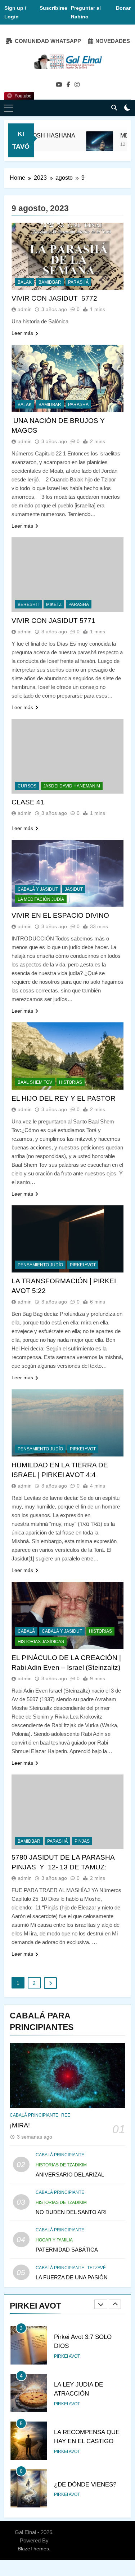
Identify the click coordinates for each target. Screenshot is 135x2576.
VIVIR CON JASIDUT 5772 (54, 298)
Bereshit (28, 604)
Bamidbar (50, 282)
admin (25, 309)
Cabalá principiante (34, 2115)
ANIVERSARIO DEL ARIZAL (70, 2175)
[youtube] (59, 85)
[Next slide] (115, 2304)
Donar (123, 8)
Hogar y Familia (54, 2240)
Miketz (54, 604)
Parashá (78, 282)
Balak (25, 282)
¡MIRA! (20, 2125)
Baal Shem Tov (35, 1082)
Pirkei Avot (67, 2356)
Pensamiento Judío (40, 1265)
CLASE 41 (28, 802)
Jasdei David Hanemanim (72, 786)
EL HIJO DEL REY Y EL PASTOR (64, 1098)
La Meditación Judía (41, 899)
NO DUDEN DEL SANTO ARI (71, 2212)
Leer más (22, 333)
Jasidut (74, 889)
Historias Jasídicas (41, 1642)
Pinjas (82, 1841)
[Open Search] (114, 108)
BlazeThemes (33, 2549)
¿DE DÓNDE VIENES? (85, 2484)
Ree (66, 2115)
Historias (71, 1082)
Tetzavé (96, 2268)
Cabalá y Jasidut (38, 889)
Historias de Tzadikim (61, 2165)
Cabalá (26, 1631)
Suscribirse (53, 8)
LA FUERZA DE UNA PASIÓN (72, 2277)
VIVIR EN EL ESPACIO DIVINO (60, 915)
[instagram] (77, 85)
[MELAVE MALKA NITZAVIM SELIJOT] (88, 145)
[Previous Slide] (101, 2304)
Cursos (27, 786)
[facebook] (68, 85)
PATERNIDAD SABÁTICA (67, 2250)
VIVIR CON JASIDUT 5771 (53, 621)
